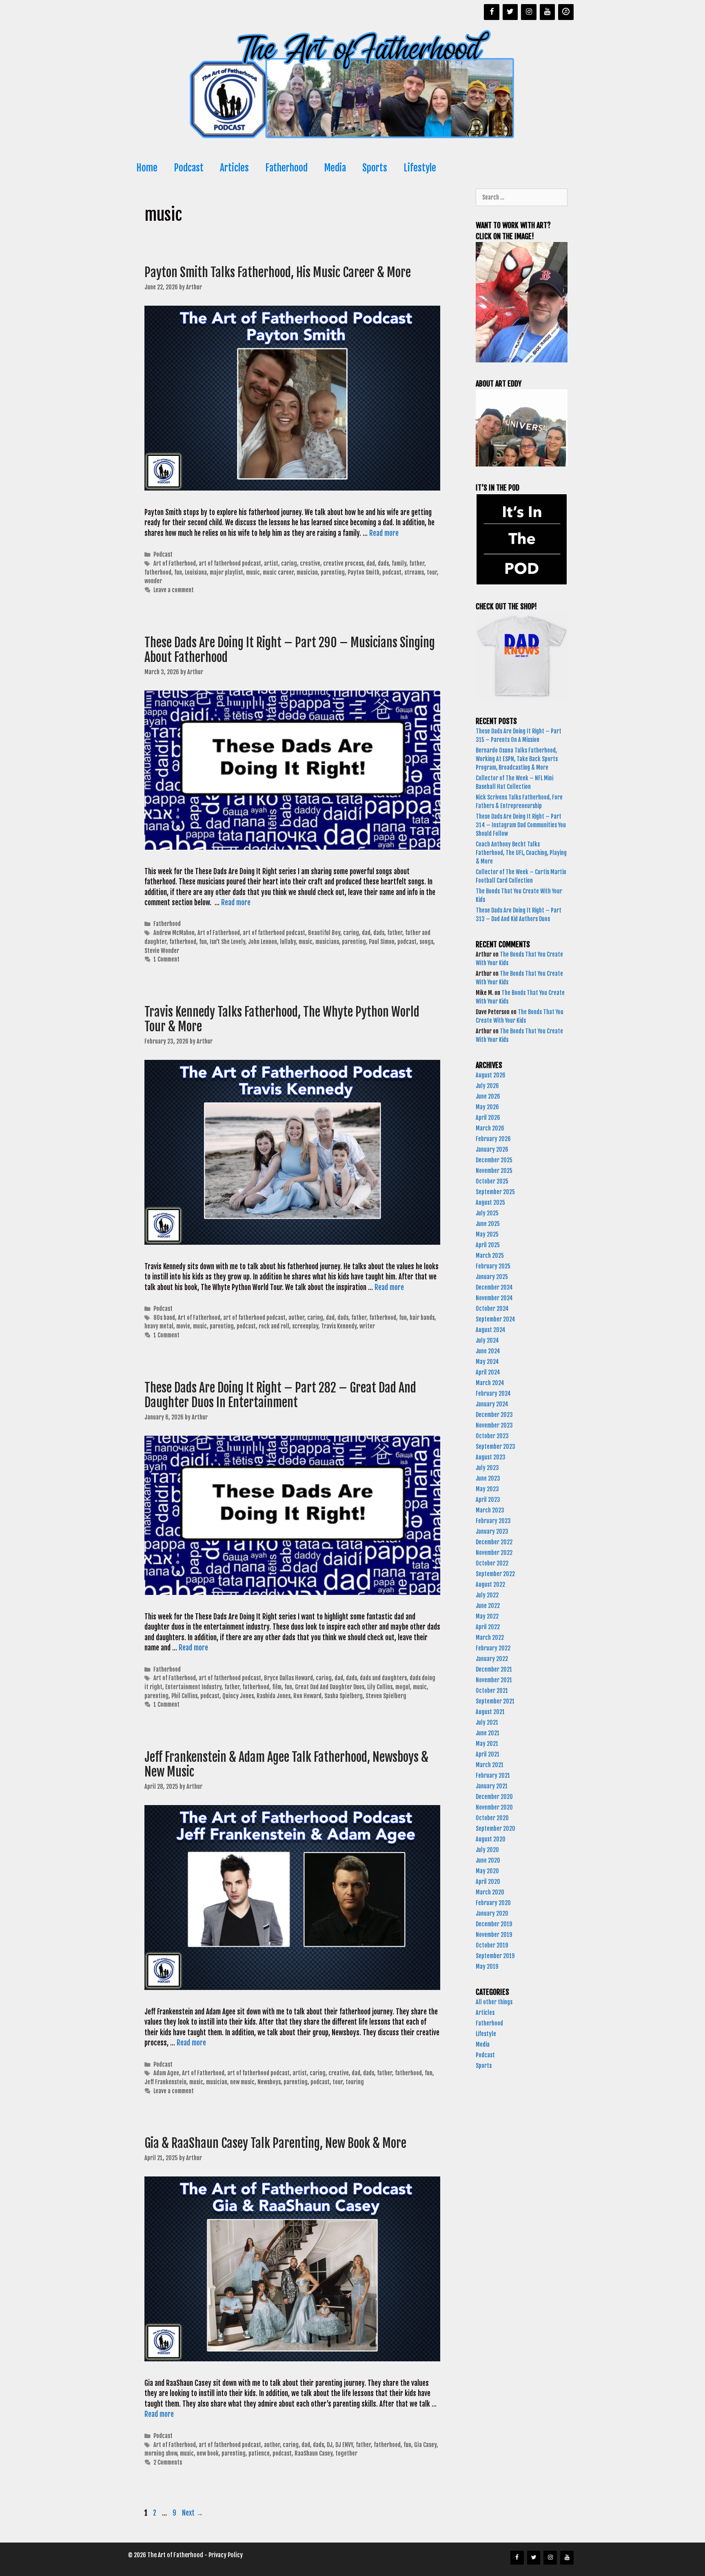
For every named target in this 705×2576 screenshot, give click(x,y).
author (296, 1318)
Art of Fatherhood (175, 563)
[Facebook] (492, 12)
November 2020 (494, 1807)
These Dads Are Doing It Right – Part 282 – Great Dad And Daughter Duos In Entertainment (280, 1395)
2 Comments (168, 2462)
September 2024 (495, 1319)
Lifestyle (420, 168)
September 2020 (495, 1829)
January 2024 (492, 1404)
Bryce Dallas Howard (288, 1678)
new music (242, 2082)
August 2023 (491, 1457)
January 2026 (492, 1149)
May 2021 (487, 1744)
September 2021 (495, 1701)
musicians (327, 942)
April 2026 (488, 1118)
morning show (161, 2453)
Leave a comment (174, 590)
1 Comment (166, 959)
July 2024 (487, 1340)
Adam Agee (166, 2073)
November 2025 (494, 1171)
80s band (164, 1318)
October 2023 (492, 1436)
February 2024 (493, 1393)
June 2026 (488, 1096)
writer (367, 1326)
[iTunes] (566, 12)
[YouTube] (548, 12)
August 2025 (490, 1203)
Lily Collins (380, 1687)
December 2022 (494, 1542)
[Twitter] (510, 12)
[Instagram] (529, 12)
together (346, 2453)
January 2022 (492, 1659)
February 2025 (493, 1266)
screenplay (305, 1326)
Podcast (189, 168)
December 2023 (494, 1415)
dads (383, 563)
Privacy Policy (226, 2555)
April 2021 (488, 1754)
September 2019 (495, 1956)
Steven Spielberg (386, 1696)
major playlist (226, 572)
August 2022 (490, 1584)
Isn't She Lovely (227, 942)
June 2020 (488, 1860)
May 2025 (487, 1234)
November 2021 (494, 1680)
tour (432, 572)
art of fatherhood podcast (230, 563)
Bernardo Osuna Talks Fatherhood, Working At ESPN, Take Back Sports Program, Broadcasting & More (517, 759)
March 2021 (490, 1765)
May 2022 (487, 1616)
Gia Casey (425, 2445)
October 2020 (492, 1818)
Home (147, 168)
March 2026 (490, 1128)
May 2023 (487, 1489)
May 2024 (487, 1362)
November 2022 (494, 1553)
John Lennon (263, 942)
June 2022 (488, 1606)
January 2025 (492, 1277)
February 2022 (493, 1648)
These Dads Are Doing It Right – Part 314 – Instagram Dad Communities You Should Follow (521, 825)
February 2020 (493, 1903)
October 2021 (492, 1691)
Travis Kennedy (339, 1326)
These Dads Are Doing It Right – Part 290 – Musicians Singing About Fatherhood (290, 650)
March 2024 (490, 1383)
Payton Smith (364, 572)
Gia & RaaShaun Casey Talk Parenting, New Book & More (277, 2143)
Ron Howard (307, 1696)
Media (335, 168)
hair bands (422, 1318)
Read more (384, 533)
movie (183, 1326)
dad (371, 563)
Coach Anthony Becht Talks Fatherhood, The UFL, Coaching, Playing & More (521, 853)
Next (193, 2513)
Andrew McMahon (174, 933)
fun (178, 572)
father (417, 563)
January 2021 (492, 1786)
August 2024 (491, 1330)
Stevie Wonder (162, 951)
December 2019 (494, 1924)
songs (426, 942)
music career (278, 572)
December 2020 (494, 1797)
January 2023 (492, 1531)
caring (289, 563)
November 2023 (494, 1425)
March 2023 (490, 1510)
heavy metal (159, 1326)
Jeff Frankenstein (165, 2082)
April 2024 (488, 1372)
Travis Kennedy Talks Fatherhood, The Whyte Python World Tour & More (282, 1019)
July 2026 (487, 1086)
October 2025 (492, 1181)
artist (271, 563)
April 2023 (488, 1500)
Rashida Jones (274, 1696)
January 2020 (492, 1913)
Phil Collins (184, 1696)
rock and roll (274, 1326)
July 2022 (487, 1595)
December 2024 (494, 1287)
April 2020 (488, 1882)
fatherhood (158, 572)
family (399, 563)
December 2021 (494, 1669)
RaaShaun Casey (314, 2453)
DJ (330, 2445)
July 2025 (487, 1213)
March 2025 (490, 1256)
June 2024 (488, 1351)
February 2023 (493, 1521)
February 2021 (493, 1775)
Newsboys (269, 2082)
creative (310, 563)
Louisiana (196, 572)
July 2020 (487, 1850)
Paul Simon (382, 942)
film (277, 1687)
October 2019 (492, 1945)
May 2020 (487, 1871)
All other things (494, 2002)
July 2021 (487, 1722)
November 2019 (494, 1935)
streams (414, 572)
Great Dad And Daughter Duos (330, 1687)
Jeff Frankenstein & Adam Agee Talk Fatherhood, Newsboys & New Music (286, 1764)
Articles (234, 168)
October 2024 (492, 1309)
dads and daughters (383, 1678)
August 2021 (490, 1712)
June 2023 (488, 1478)
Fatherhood (286, 168)
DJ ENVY (344, 2445)
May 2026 (487, 1107)
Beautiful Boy (324, 933)
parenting (333, 572)
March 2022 (490, 1638)
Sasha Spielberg (344, 1696)
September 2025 (495, 1192)
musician (307, 572)
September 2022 (495, 1574)
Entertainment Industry (193, 1687)
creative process (343, 563)
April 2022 (488, 1627)
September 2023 (495, 1447)
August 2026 (491, 1075)
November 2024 (494, 1298)
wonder (153, 581)
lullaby (288, 942)
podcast (392, 572)
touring (355, 2082)
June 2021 (488, 1733)
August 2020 (491, 1839)
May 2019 (487, 1966)
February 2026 (493, 1139)
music (253, 572)
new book (208, 2453)
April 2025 (488, 1245)
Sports (375, 168)
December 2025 (494, 1160)
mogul (403, 1687)
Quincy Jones (238, 1696)
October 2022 (492, 1563)
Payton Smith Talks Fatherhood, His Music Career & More (279, 272)
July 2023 (487, 1468)
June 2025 (488, 1224)
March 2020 (490, 1892)
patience (259, 2453)
